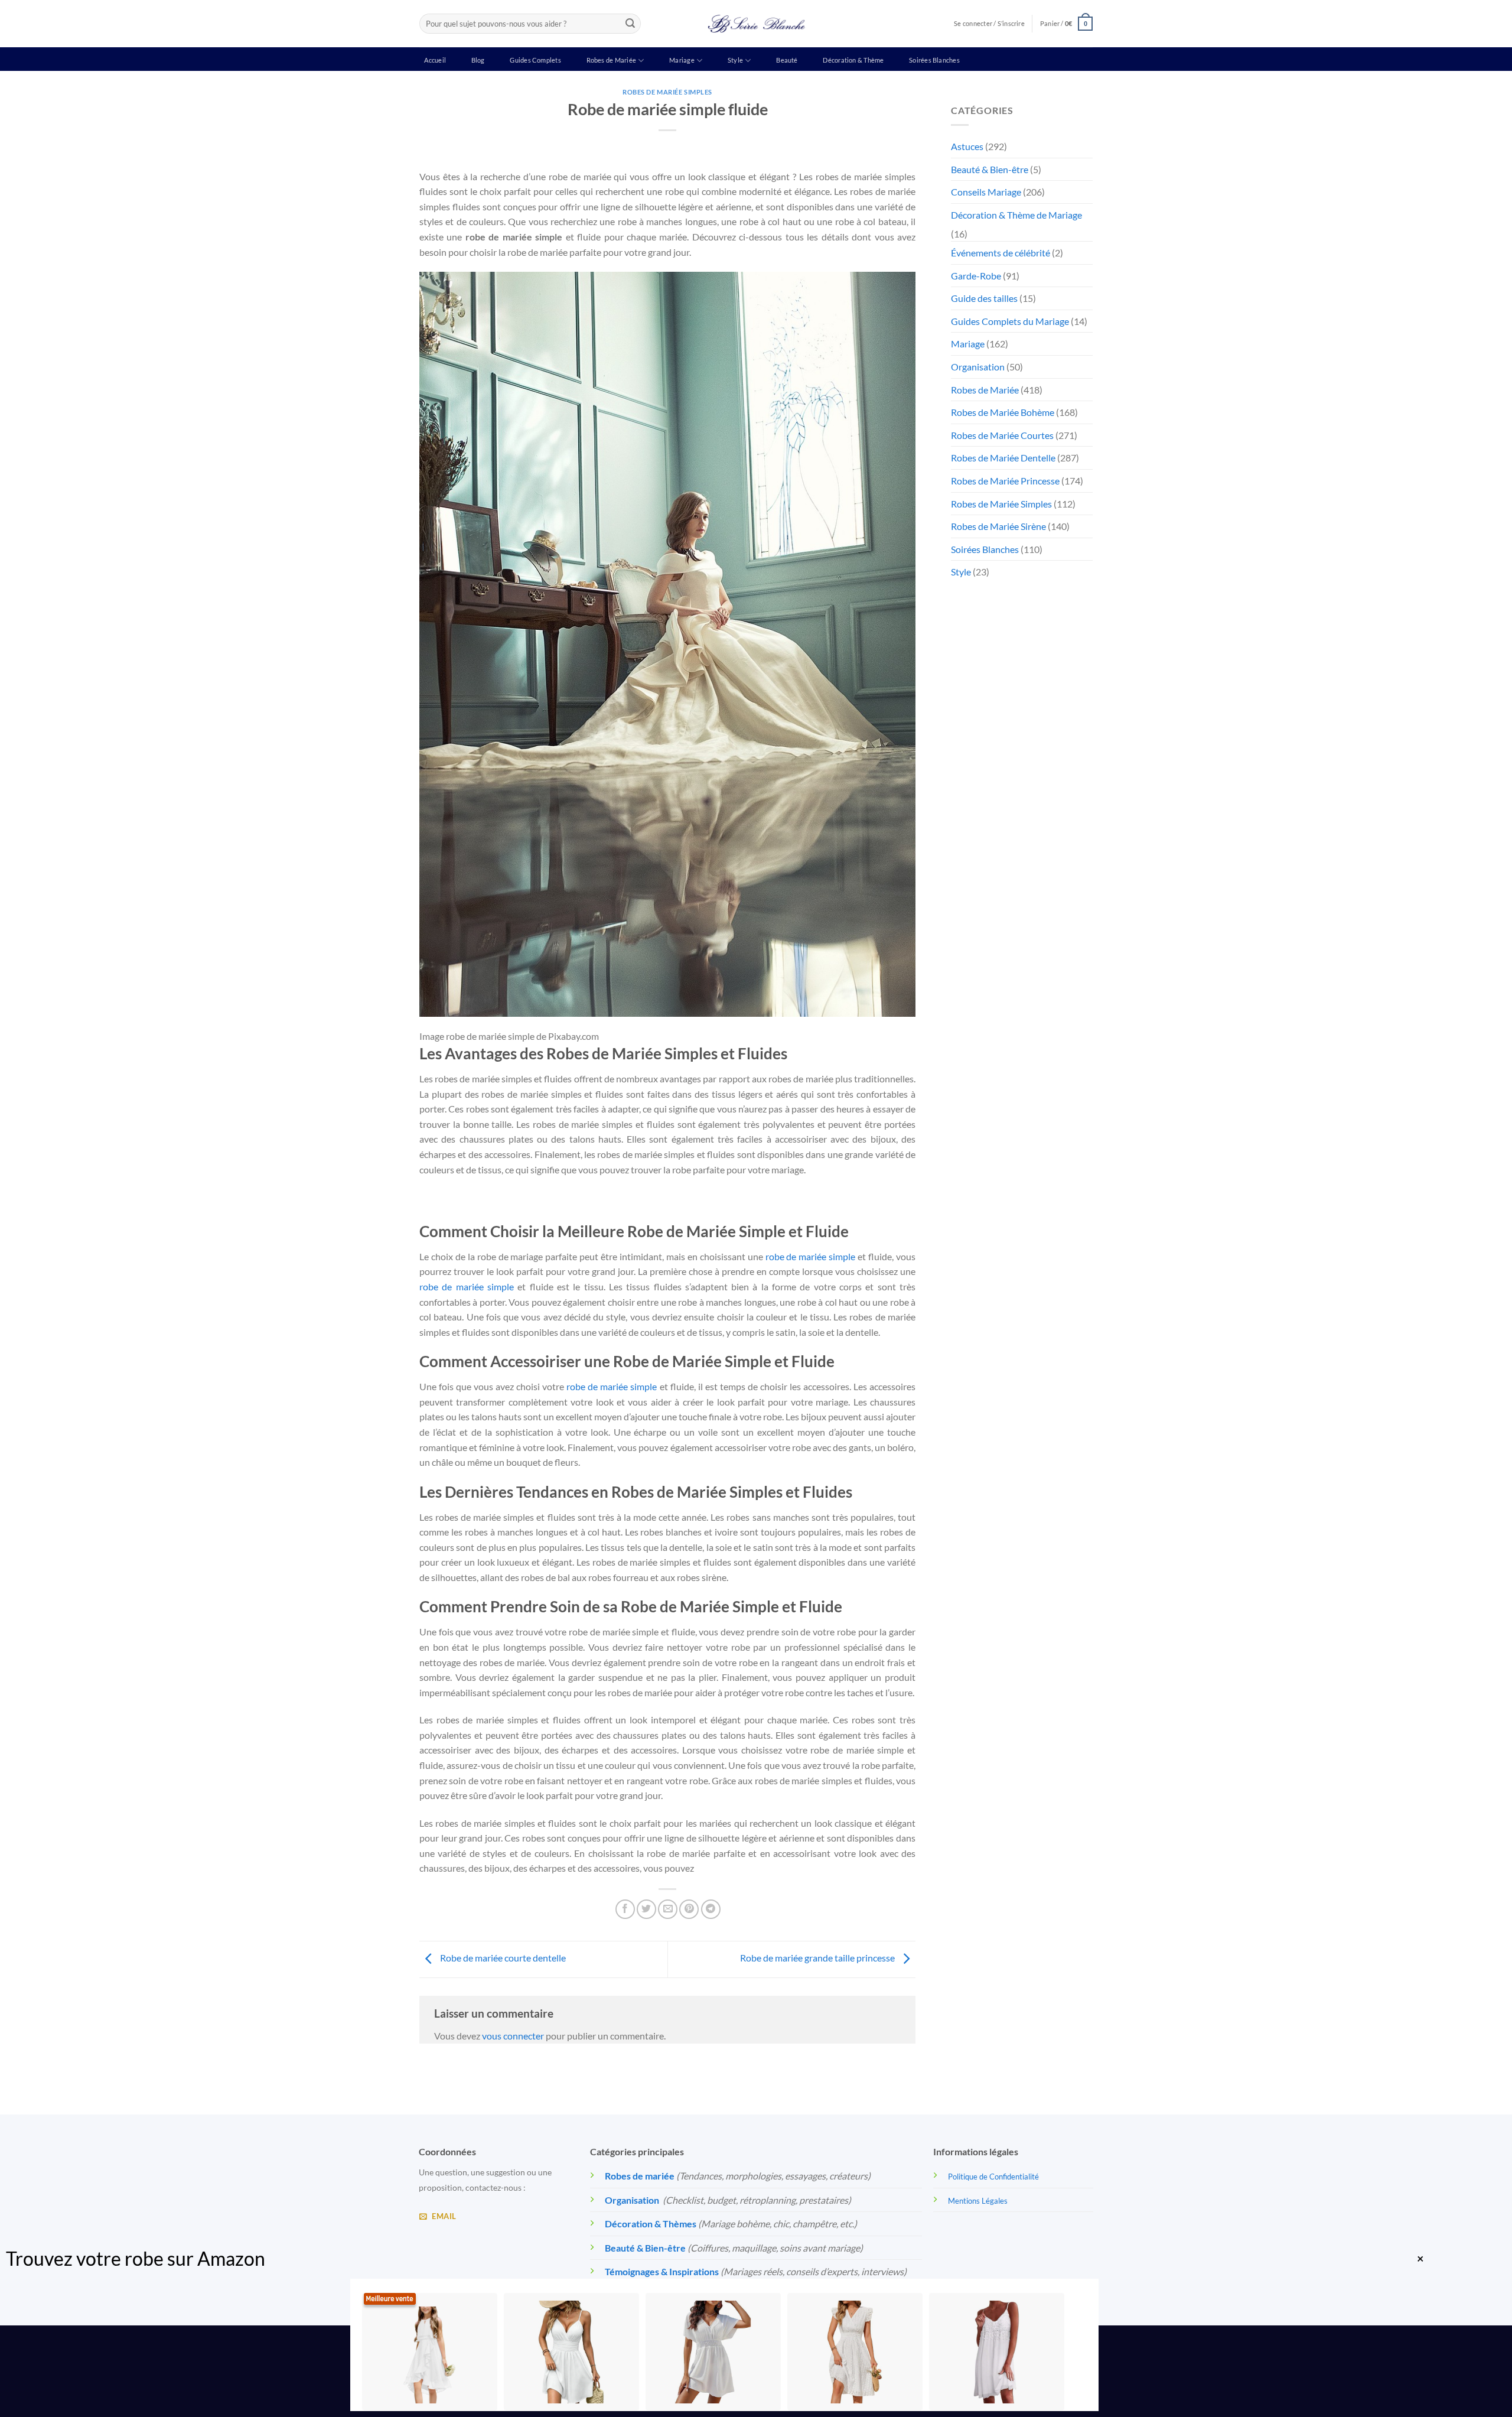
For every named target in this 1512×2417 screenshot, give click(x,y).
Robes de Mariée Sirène (998, 526)
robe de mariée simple (811, 1256)
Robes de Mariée (611, 60)
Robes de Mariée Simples (667, 92)
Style (735, 60)
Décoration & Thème (853, 60)
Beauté (787, 60)
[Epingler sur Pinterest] (689, 1909)
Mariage (682, 60)
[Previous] (425, 1201)
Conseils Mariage (986, 192)
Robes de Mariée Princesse (1005, 481)
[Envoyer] (630, 24)
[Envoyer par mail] (668, 1909)
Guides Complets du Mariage (1010, 321)
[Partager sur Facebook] (625, 1909)
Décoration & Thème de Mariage (1016, 215)
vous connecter (513, 2036)
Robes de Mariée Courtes (1002, 435)
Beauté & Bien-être (990, 169)
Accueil (435, 60)
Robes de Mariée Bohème (1003, 412)
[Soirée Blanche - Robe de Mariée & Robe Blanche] (756, 24)
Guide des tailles (984, 298)
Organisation (978, 367)
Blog (478, 60)
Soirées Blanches (934, 60)
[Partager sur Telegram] (711, 1909)
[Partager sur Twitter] (646, 1909)
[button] (1066, 23)
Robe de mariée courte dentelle (502, 1958)
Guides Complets (535, 60)
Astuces (967, 146)
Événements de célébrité (1001, 253)
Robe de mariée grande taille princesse (818, 1958)
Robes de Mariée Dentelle (1003, 458)
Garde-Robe (976, 276)
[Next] (457, 1201)
